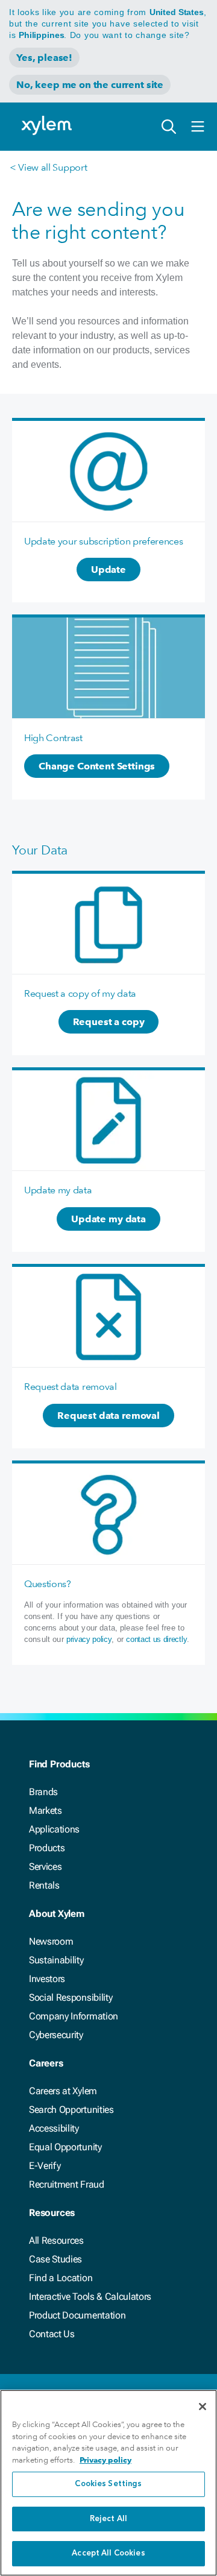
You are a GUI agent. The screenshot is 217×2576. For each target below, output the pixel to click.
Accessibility (54, 2128)
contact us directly (156, 1639)
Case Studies (55, 2259)
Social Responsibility (71, 1997)
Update (108, 570)
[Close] (203, 2407)
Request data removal (108, 1416)
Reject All (108, 2519)
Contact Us (52, 2334)
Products (47, 1848)
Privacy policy (105, 2460)
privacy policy (89, 1639)
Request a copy (109, 1022)
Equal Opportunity (65, 2147)
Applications (54, 1829)
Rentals (44, 1885)
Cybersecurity (56, 2035)
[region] (108, 2483)
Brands (43, 1792)
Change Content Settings (97, 766)
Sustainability (56, 1960)
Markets (46, 1810)
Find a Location (61, 2278)
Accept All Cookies (108, 2553)
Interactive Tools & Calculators (90, 2297)
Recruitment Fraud (67, 2184)
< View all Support (48, 167)
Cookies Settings (108, 2484)
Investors (47, 1979)
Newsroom (51, 1941)
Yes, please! (44, 58)
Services (45, 1867)
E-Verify (45, 2166)
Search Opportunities (71, 2110)
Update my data (108, 1219)
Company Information (74, 2016)
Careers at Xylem (63, 2091)
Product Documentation (77, 2315)
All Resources (56, 2240)
